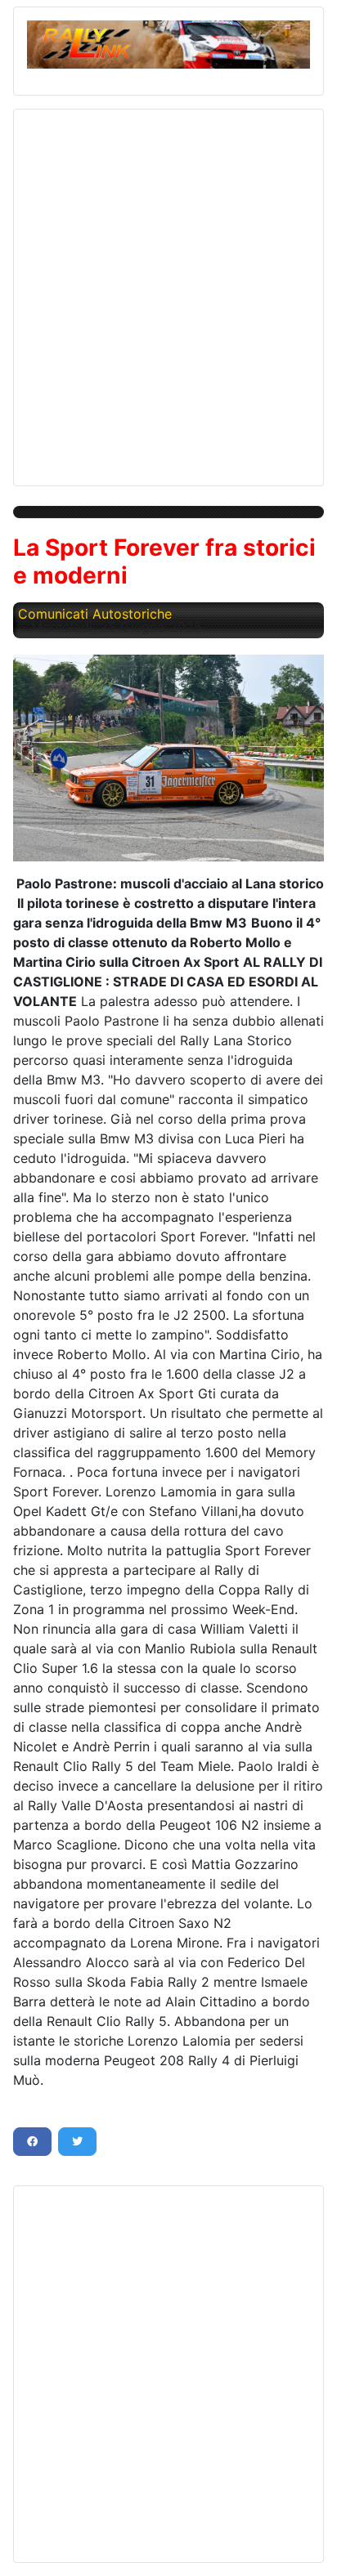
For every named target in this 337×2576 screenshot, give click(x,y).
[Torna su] (308, 2546)
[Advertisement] (168, 291)
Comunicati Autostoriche (95, 614)
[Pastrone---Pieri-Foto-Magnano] (168, 758)
